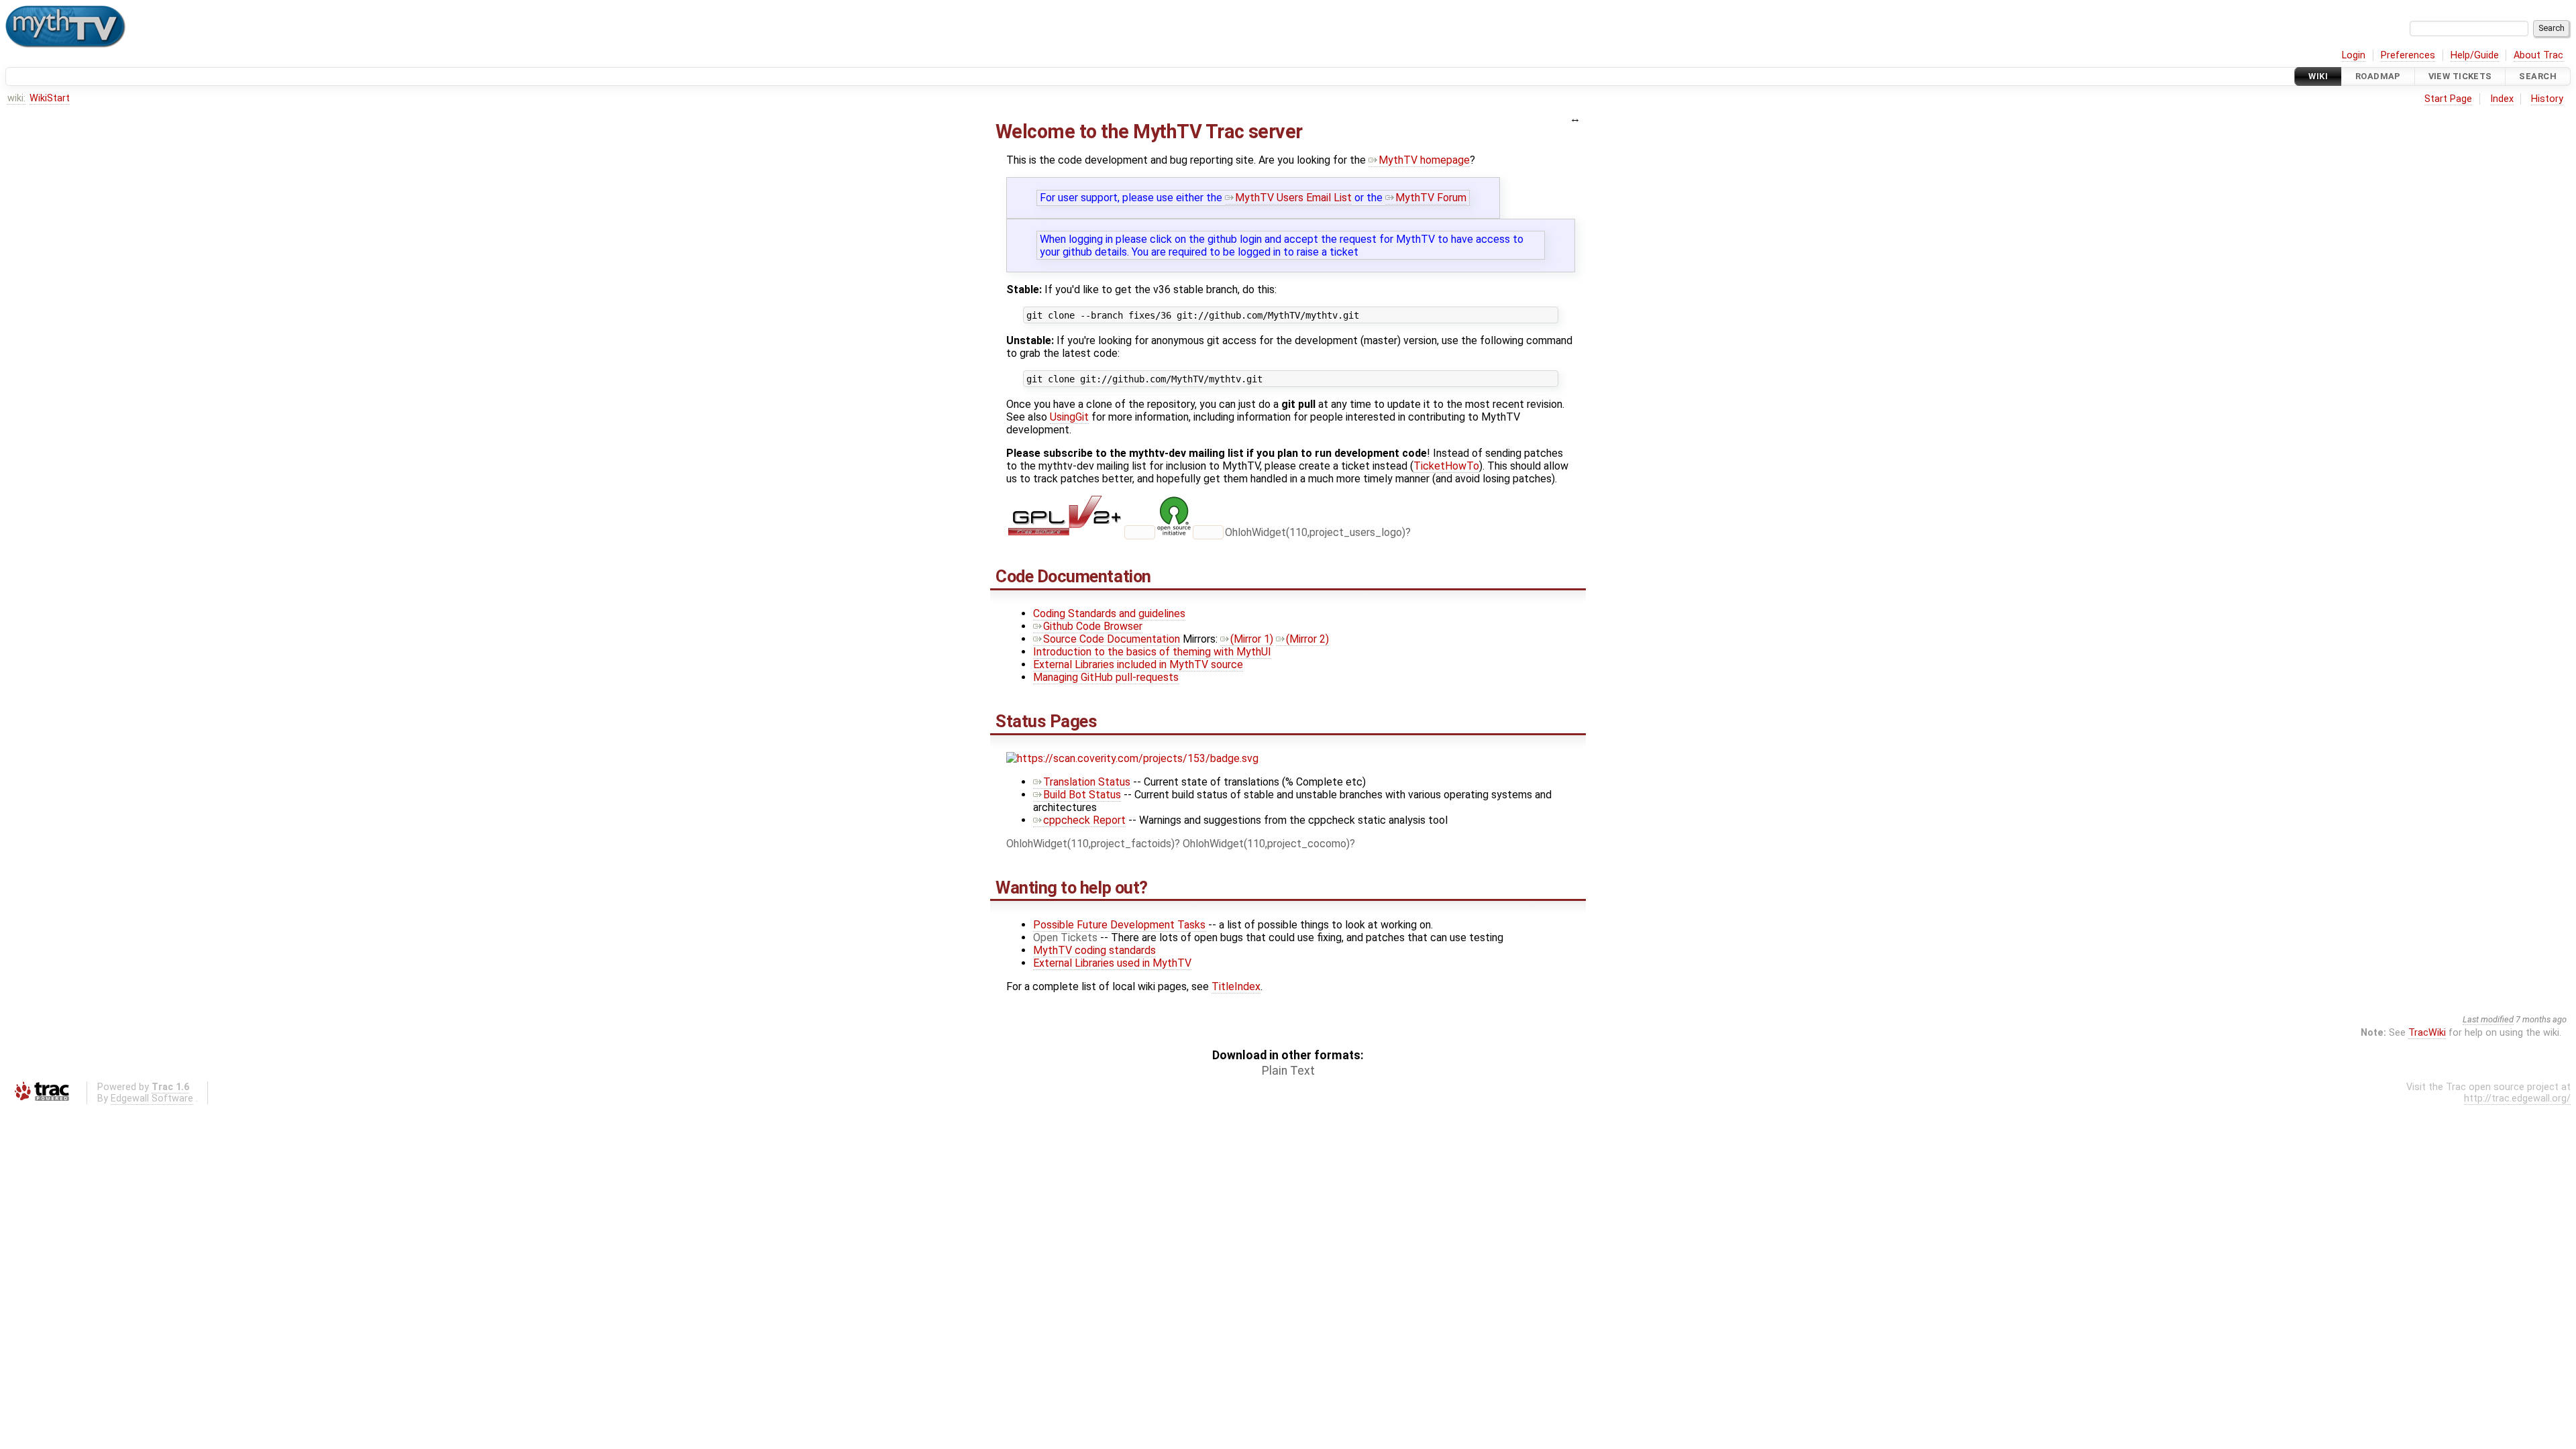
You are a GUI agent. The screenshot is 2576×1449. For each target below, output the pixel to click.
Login (2354, 55)
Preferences (2408, 55)
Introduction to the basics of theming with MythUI (1152, 652)
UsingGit (1069, 417)
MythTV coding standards (1094, 950)
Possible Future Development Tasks (1119, 925)
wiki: (16, 98)
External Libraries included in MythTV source (1138, 664)
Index (2502, 99)
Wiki (2318, 76)
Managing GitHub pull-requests (1106, 677)
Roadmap (2378, 76)
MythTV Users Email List (1293, 198)
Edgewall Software (152, 1098)
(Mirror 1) (1252, 639)
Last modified (2488, 1019)
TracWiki (2427, 1033)
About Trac (2538, 55)
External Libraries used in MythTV (1112, 963)
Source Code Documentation (1112, 639)
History (2547, 99)
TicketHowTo (1446, 466)
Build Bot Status (1082, 795)
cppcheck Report (1084, 820)
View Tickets (2460, 76)
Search (2538, 76)
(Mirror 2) (1307, 639)
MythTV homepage (1424, 160)
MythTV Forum (1431, 198)
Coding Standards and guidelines (1109, 613)
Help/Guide (2475, 55)
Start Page (2448, 99)
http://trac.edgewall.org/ (2517, 1098)
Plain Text (1288, 1071)
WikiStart (50, 98)
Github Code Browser (1093, 626)
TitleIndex (1236, 986)
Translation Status (1087, 782)
